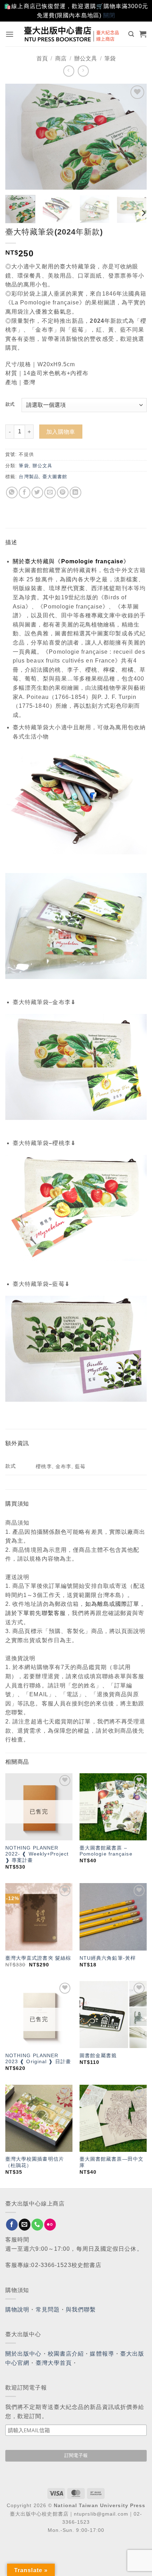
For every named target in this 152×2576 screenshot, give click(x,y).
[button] (10, 34)
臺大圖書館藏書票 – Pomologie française (106, 1851)
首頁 (42, 58)
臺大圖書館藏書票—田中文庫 (112, 2162)
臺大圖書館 (55, 477)
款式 (10, 404)
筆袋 (110, 58)
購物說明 (17, 2310)
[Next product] (69, 71)
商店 (61, 58)
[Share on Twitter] (37, 492)
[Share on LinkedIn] (75, 492)
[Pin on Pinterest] (63, 492)
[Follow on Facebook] (12, 2225)
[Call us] (37, 2225)
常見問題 (48, 2310)
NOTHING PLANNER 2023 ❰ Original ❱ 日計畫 (38, 2059)
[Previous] (17, 137)
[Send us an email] (25, 2225)
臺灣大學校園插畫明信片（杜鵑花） (35, 2162)
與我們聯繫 (81, 2310)
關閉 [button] (109, 15)
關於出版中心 (24, 2354)
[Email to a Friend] (50, 492)
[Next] (135, 137)
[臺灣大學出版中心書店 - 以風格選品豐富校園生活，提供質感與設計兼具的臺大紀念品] (72, 34)
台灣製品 (29, 477)
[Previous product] (83, 71)
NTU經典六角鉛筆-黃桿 (108, 1958)
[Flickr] (50, 2225)
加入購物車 (61, 432)
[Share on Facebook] (25, 492)
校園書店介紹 (66, 2354)
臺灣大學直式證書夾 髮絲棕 (38, 1958)
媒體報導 (102, 2354)
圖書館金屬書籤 (98, 2056)
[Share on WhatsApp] (12, 492)
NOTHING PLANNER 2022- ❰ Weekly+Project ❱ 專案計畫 (37, 1854)
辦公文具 (86, 58)
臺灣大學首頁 (54, 2363)
